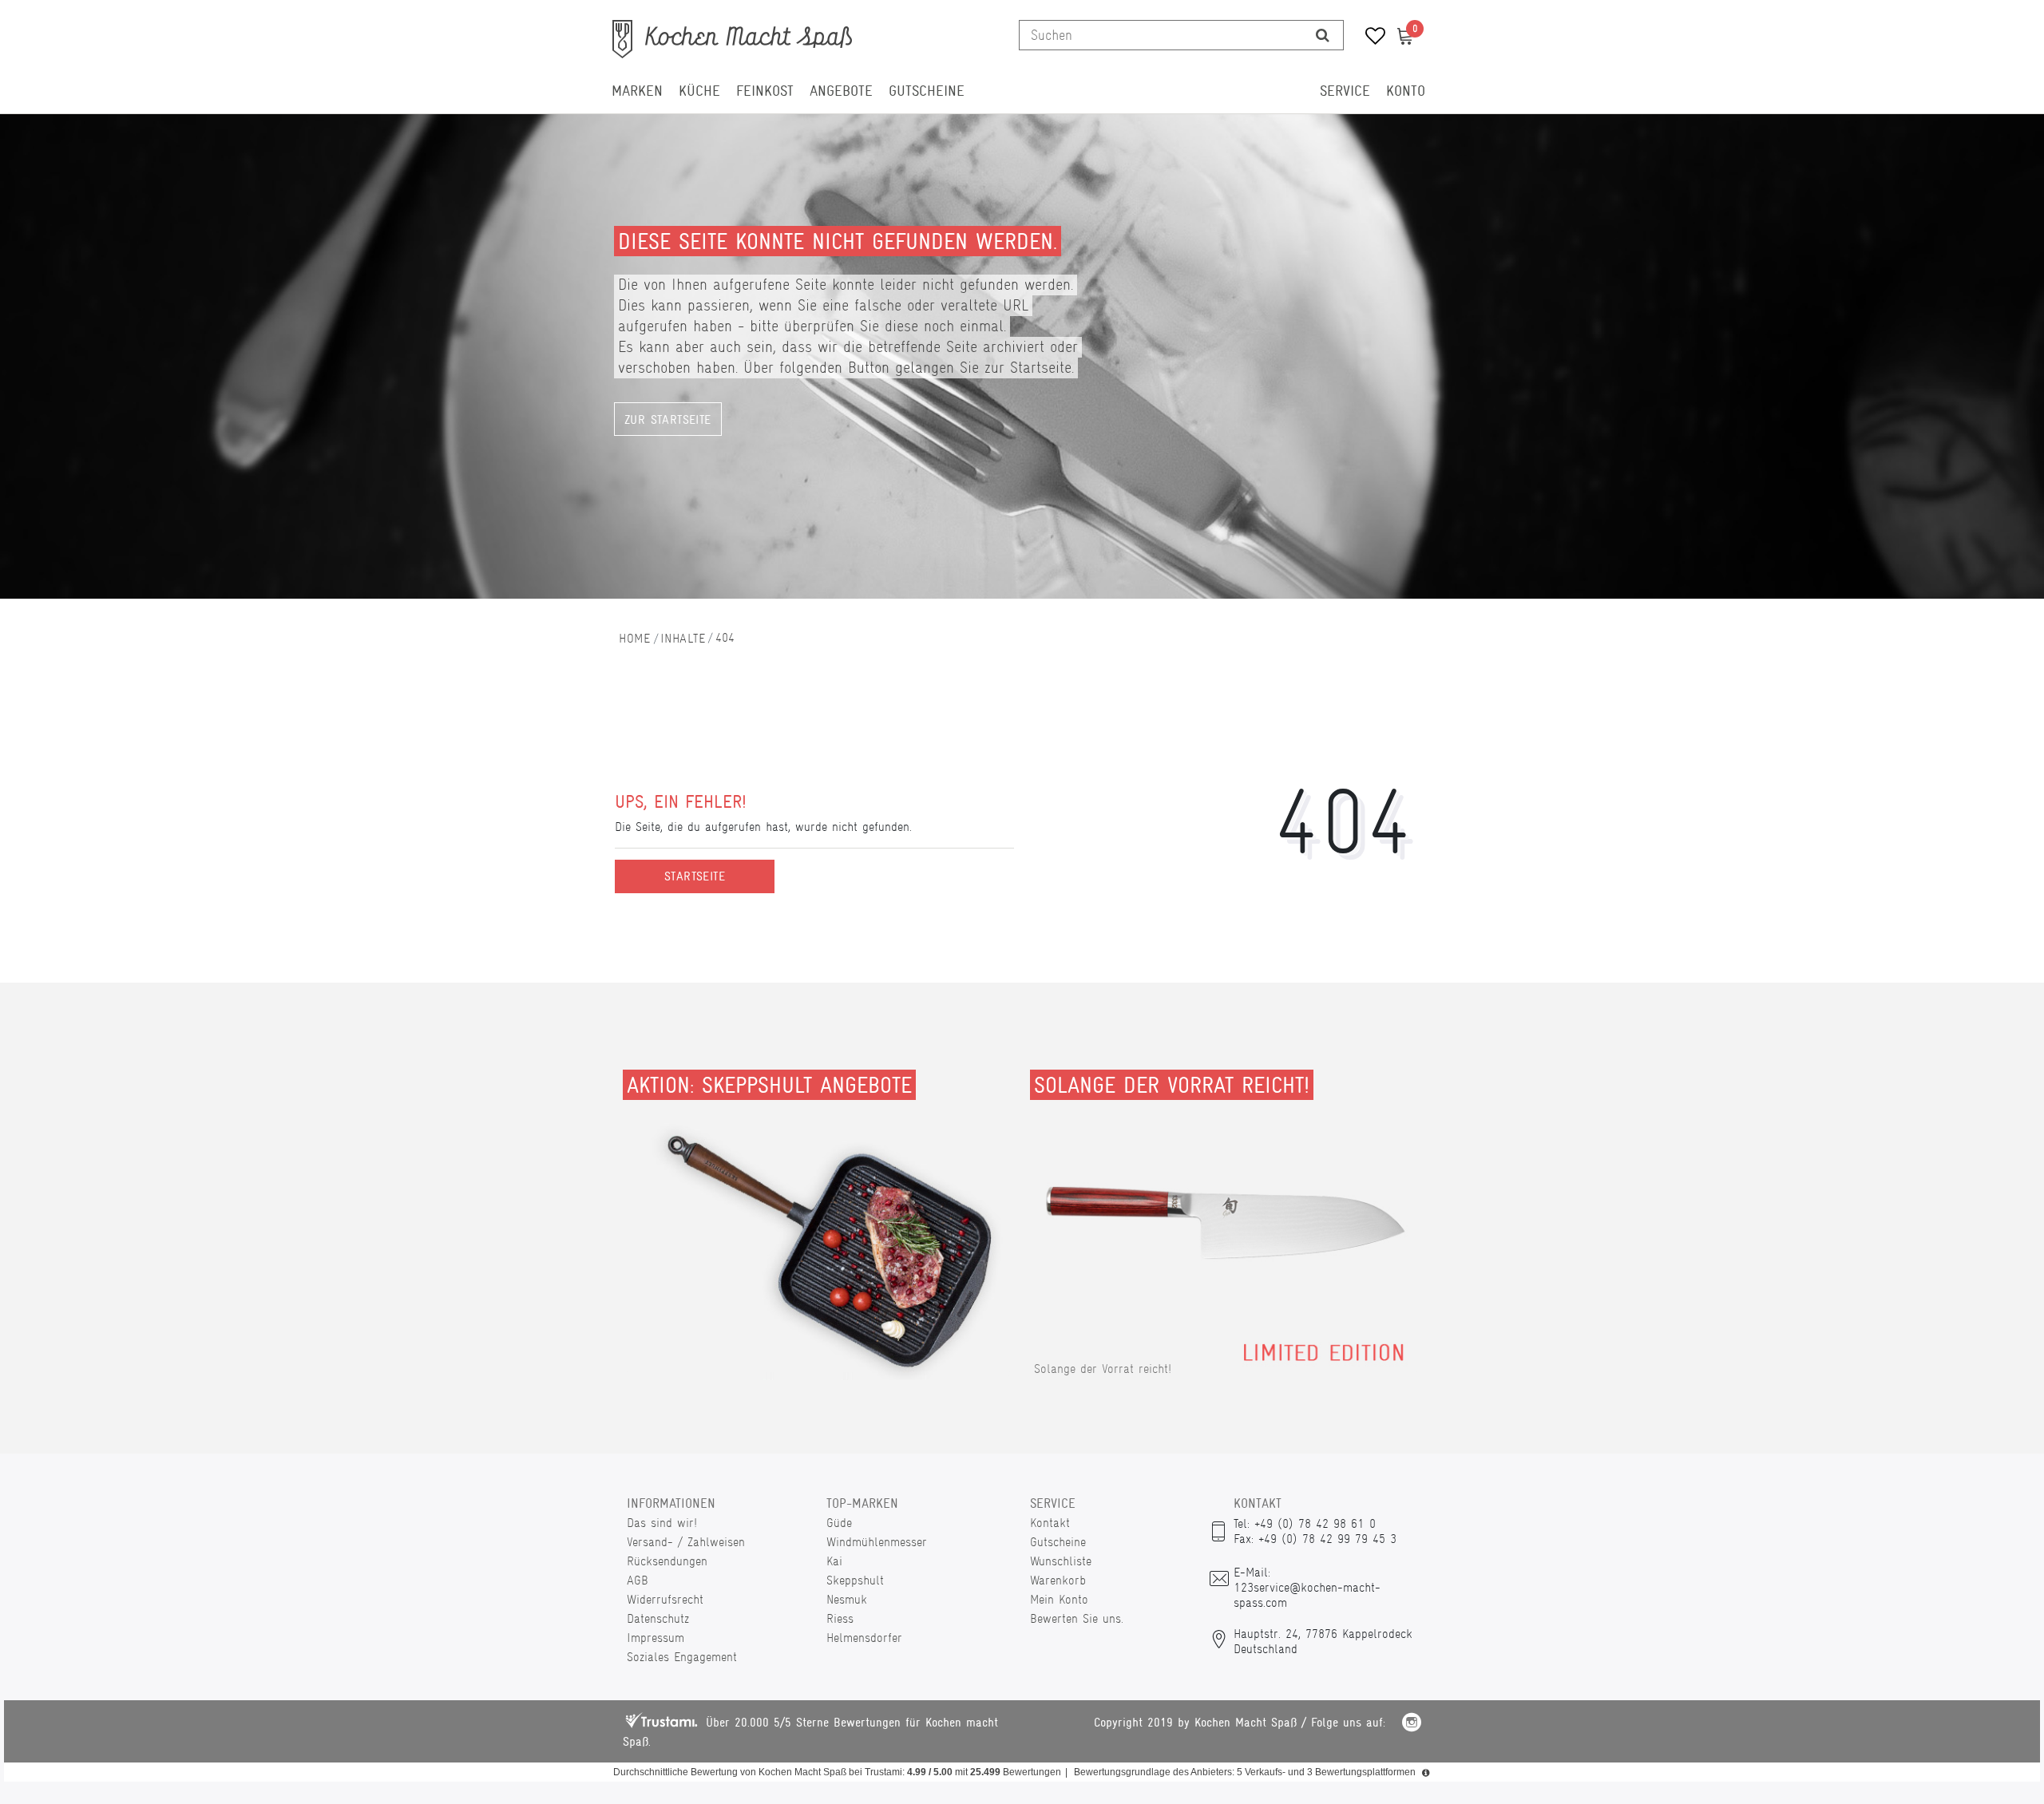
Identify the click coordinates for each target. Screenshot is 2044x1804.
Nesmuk (847, 1599)
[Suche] (1323, 35)
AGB (638, 1580)
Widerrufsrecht (665, 1599)
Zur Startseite (668, 420)
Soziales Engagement (682, 1657)
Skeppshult (855, 1580)
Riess (840, 1618)
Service (1345, 91)
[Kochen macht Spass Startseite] (635, 638)
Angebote (841, 91)
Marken (637, 91)
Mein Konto (1059, 1599)
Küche (699, 91)
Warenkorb (1058, 1580)
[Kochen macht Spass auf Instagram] (1412, 1725)
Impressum (656, 1638)
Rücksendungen (667, 1561)
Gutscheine (927, 91)
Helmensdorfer (864, 1638)
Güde (839, 1523)
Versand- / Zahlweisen (686, 1542)
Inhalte (683, 638)
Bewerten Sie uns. (1077, 1618)
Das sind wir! (662, 1523)
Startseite (695, 876)
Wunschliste (1061, 1561)
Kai (834, 1561)
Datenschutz (658, 1618)
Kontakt (1050, 1523)
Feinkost (765, 91)
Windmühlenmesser (877, 1542)
